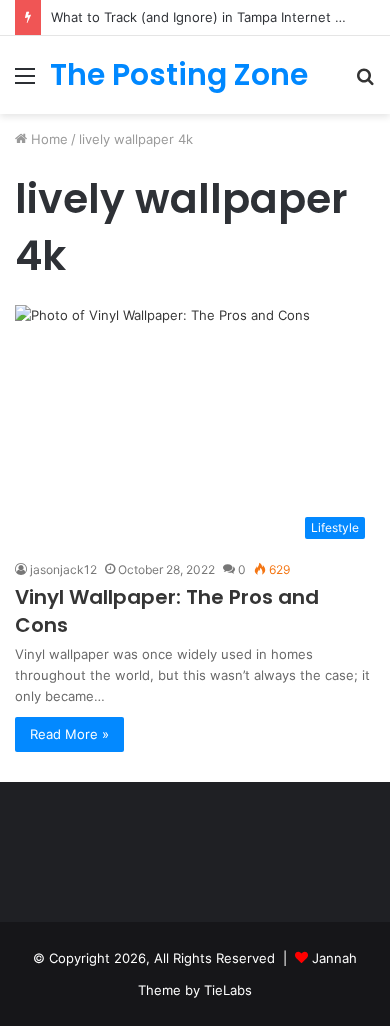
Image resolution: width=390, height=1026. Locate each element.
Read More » (69, 734)
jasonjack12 (63, 569)
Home (47, 139)
